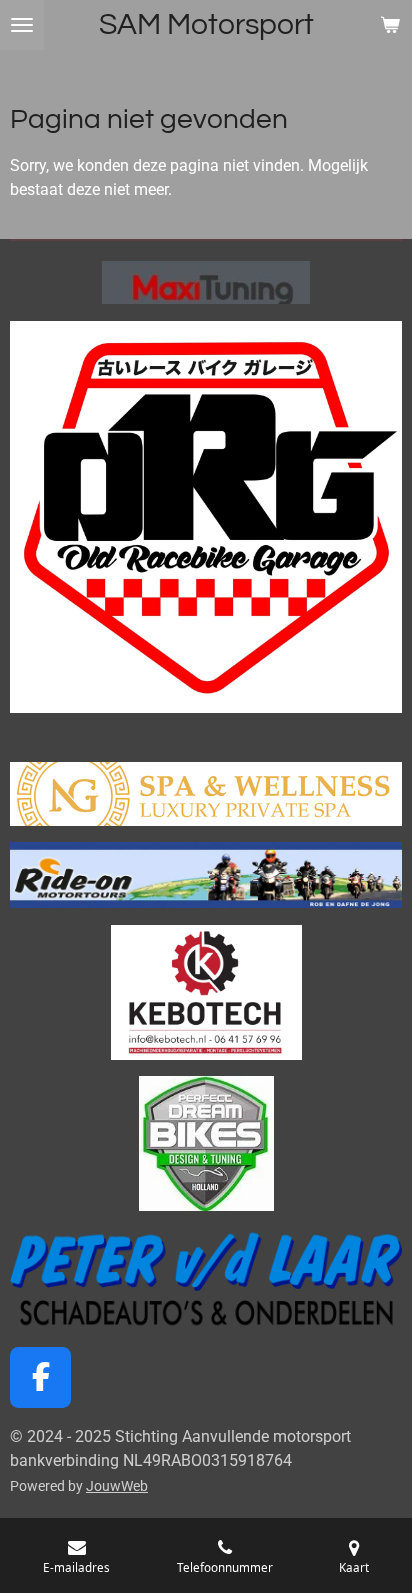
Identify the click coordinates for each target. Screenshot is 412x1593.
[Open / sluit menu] (22, 25)
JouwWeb (117, 1486)
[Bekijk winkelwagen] (390, 25)
